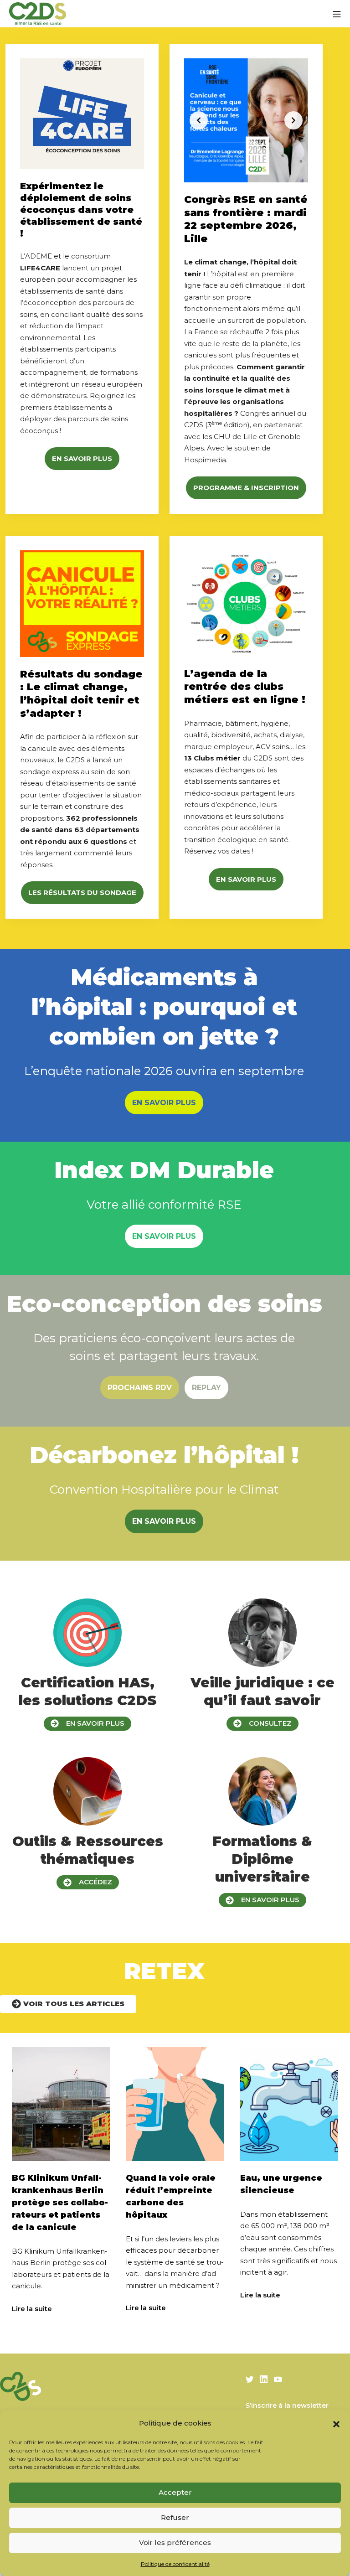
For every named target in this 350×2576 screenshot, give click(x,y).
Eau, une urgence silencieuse (281, 2184)
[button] (336, 2423)
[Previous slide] (199, 120)
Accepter (175, 2492)
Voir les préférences (175, 2542)
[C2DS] (38, 14)
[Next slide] (293, 120)
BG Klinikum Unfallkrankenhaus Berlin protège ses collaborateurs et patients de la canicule (60, 2203)
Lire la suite (32, 2309)
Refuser (175, 2517)
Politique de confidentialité (175, 2564)
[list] (246, 120)
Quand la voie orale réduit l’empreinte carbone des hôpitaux (171, 2196)
